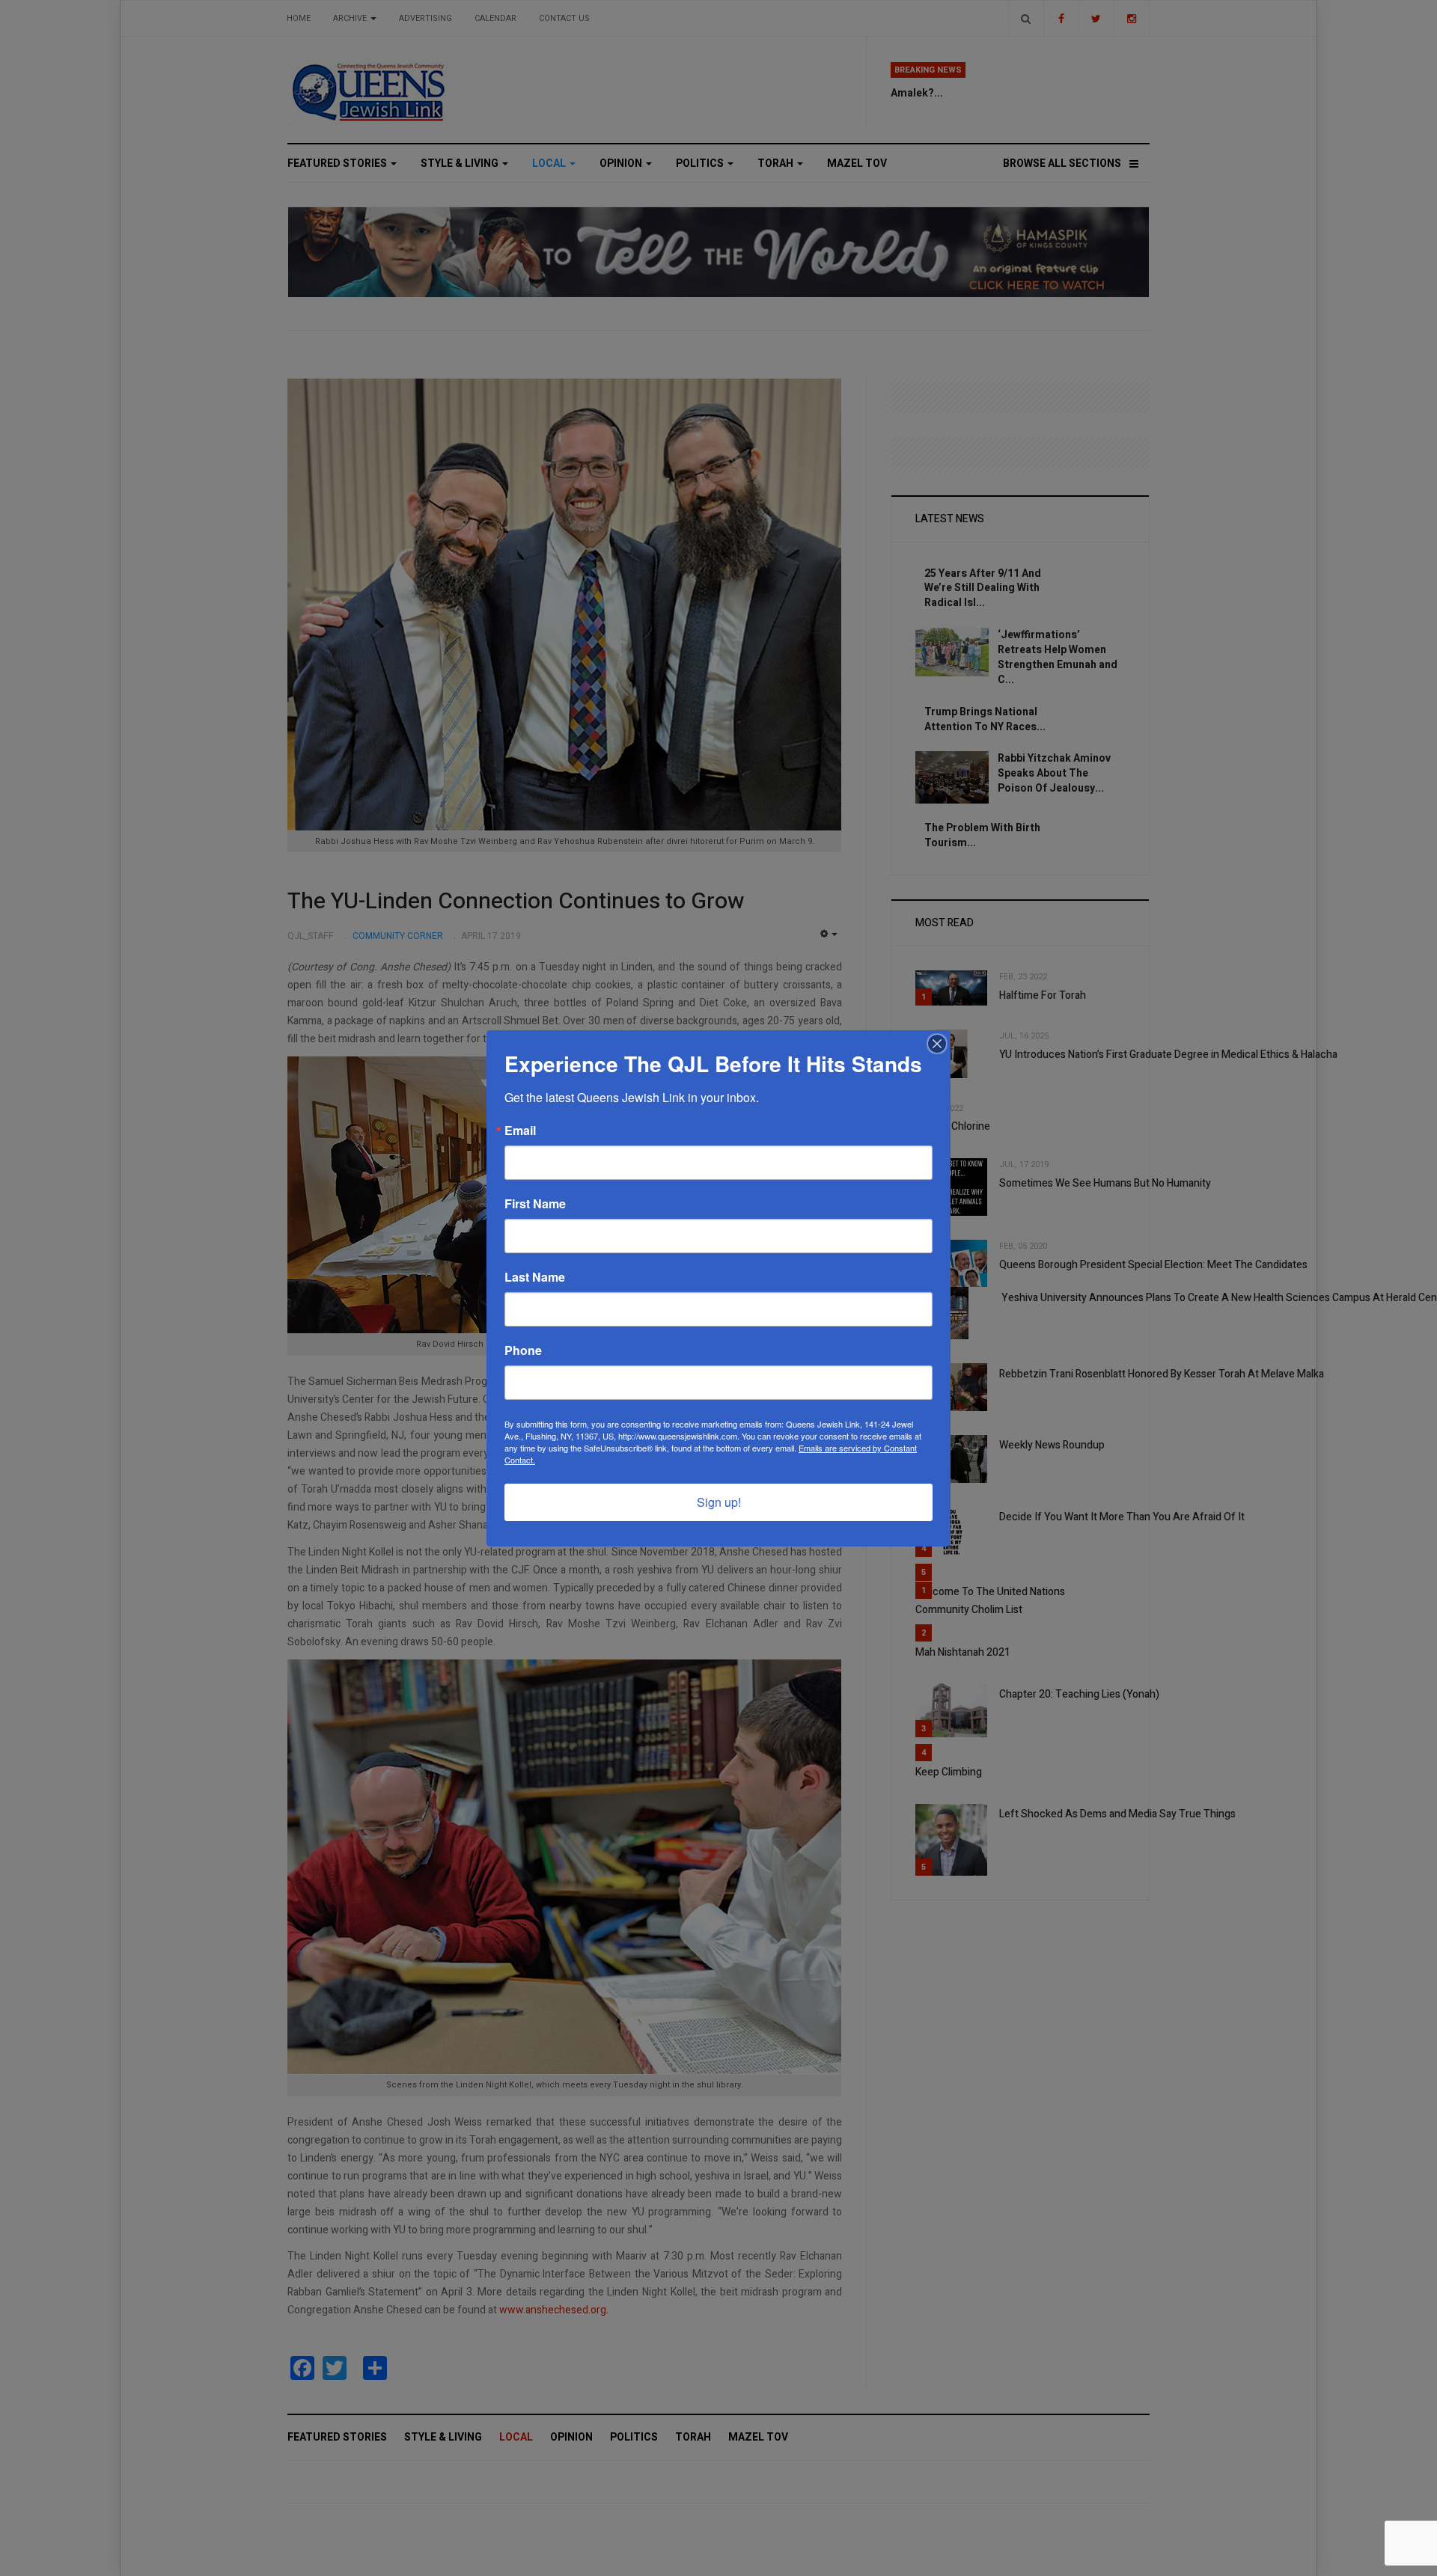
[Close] (937, 1044)
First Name (535, 1204)
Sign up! (719, 1502)
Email (520, 1131)
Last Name (535, 1277)
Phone (523, 1350)
